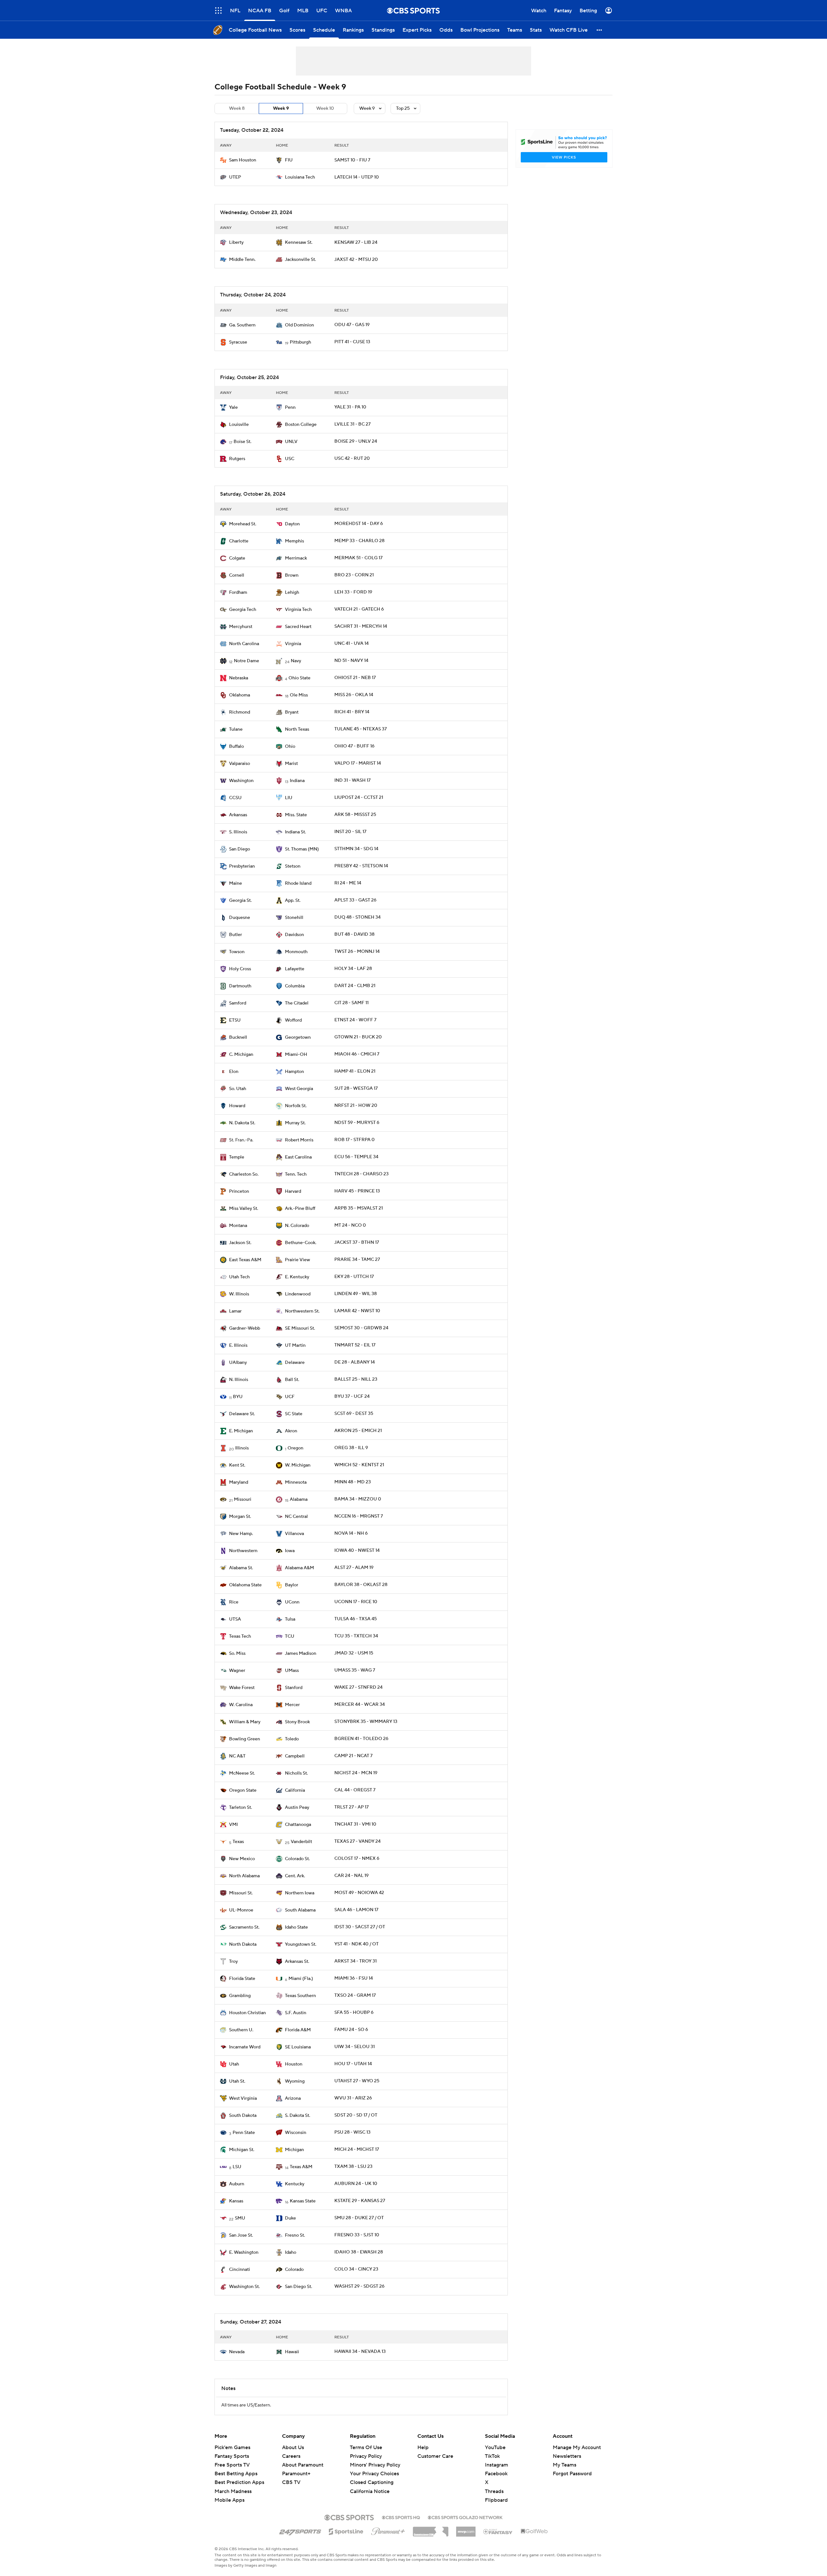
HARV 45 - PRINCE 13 (357, 1191)
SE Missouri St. (300, 1328)
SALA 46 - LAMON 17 (356, 1910)
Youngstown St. (301, 1944)
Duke (290, 2218)
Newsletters (567, 2456)
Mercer (292, 1705)
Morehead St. (243, 524)
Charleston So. (244, 1174)
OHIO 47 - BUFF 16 (354, 746)
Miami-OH (296, 1055)
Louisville (239, 425)
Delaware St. (242, 1414)
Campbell (295, 1756)
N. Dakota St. (242, 1123)
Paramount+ (296, 2474)
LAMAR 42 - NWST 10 (357, 1311)
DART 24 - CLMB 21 (355, 986)
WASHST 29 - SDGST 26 (359, 2286)
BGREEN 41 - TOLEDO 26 (361, 1739)
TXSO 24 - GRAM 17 (355, 1995)
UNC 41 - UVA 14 (351, 644)
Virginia (293, 644)
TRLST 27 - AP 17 (351, 1807)
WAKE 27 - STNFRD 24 (358, 1687)
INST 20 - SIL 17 (350, 832)
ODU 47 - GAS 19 (352, 325)
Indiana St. (295, 832)
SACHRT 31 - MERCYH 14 (361, 626)
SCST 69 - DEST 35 (354, 1414)
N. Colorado (297, 1226)
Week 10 (325, 108)
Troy (233, 1962)
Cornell (237, 575)
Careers (291, 2456)
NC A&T (237, 1756)
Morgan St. (240, 1517)
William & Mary (245, 1722)
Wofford (293, 1020)
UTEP (235, 177)
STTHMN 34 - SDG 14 (356, 849)
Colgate (237, 558)
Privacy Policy (366, 2456)
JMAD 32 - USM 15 (354, 1653)
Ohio (290, 747)
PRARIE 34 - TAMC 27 (357, 1260)
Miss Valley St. (244, 1209)
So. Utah (238, 1089)
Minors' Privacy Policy (375, 2465)
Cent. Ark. (295, 1876)
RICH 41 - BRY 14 (352, 712)
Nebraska (239, 678)
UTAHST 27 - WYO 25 (357, 2081)
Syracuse (238, 342)
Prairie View (298, 1260)
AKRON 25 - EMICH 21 (358, 1431)
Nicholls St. (296, 1773)
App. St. (293, 901)
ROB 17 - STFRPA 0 (355, 1140)
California (295, 1790)
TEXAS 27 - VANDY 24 (357, 1841)
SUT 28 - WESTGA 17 (356, 1088)
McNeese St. (242, 1773)
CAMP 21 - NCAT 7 (353, 1756)
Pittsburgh (300, 342)
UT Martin (295, 1345)
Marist (291, 764)
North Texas (297, 729)
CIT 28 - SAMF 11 (351, 1003)
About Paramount (303, 2465)
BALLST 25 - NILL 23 (356, 1379)
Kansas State (303, 2201)
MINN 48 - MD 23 (353, 1482)
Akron (291, 1431)
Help (423, 2447)
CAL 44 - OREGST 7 (355, 1790)
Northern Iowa (300, 1893)
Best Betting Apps (236, 2474)
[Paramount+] (388, 2530)
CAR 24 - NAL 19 (351, 1876)
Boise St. (242, 442)
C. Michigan (241, 1055)
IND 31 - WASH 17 (352, 780)
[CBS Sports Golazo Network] (465, 2517)
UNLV (291, 442)
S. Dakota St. (298, 2116)
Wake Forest (242, 1688)
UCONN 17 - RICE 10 (356, 1602)
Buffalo (236, 747)
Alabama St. (241, 1568)
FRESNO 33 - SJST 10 (357, 2235)
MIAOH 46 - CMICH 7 (357, 1054)
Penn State (244, 2133)
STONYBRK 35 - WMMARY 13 (366, 1722)
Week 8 (237, 108)
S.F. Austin (296, 2013)
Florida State (242, 1979)
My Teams (565, 2465)
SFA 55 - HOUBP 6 (354, 2013)
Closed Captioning (372, 2476)
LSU (237, 2167)
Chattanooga (298, 1825)
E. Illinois (238, 1345)
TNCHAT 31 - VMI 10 (355, 1824)
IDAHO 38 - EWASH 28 (359, 2252)
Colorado (294, 2270)
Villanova (294, 1534)
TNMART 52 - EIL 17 (355, 1345)
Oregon (295, 1448)
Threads (494, 2491)
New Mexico (242, 1859)
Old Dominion (299, 325)
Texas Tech (240, 1636)
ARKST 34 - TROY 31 (356, 1961)
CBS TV (291, 2482)
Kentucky (295, 2184)
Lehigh (292, 592)
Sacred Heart (298, 627)
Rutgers (237, 459)
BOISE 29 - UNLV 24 (356, 441)
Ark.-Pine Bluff (300, 1209)
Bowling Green (245, 1739)
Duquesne (240, 918)
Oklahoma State (245, 1585)
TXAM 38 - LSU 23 (353, 2167)
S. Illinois (238, 832)
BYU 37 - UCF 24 (352, 1396)
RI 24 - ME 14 (348, 883)
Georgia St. (240, 901)
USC (290, 459)
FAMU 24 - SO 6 (351, 2030)
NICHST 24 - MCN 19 (356, 1773)
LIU (289, 798)
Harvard (293, 1191)
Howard (237, 1106)
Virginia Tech (298, 610)
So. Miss (237, 1654)
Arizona (293, 2098)
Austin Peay (297, 1808)
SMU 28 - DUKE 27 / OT (359, 2218)
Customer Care (435, 2456)
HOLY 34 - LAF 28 (353, 969)
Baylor (292, 1585)
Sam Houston (243, 160)
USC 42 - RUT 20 (352, 459)
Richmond (240, 712)
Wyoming (295, 2081)
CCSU (235, 798)
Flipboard (496, 2500)
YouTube (495, 2447)
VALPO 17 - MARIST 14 (358, 763)
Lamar (235, 1311)
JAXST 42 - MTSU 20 (356, 260)
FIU (289, 160)
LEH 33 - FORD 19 (353, 592)
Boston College (301, 425)
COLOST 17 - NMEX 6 (357, 1859)
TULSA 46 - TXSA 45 (356, 1619)
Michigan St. (242, 2150)
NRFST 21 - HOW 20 (356, 1106)
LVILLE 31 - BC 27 (352, 424)
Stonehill (294, 918)
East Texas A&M (245, 1260)
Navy (296, 661)
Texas (238, 1842)
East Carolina (298, 1157)
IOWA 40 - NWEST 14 (357, 1551)
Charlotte (239, 541)
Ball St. (292, 1380)
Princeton (239, 1191)
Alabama (299, 1499)
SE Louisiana (298, 2047)
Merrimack (296, 558)
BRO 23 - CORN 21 (354, 575)
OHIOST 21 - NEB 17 (355, 678)
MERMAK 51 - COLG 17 (358, 558)
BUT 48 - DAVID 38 (354, 934)
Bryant (292, 712)
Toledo (292, 1739)
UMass (292, 1671)
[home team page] (223, 160)
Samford (238, 1003)
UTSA (235, 1619)
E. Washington (244, 2252)
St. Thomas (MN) (302, 849)
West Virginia (243, 2098)
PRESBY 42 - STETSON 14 (361, 866)
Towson (237, 952)
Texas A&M (301, 2167)
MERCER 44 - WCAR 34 (360, 1705)
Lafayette (295, 969)
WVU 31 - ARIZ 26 (353, 2098)
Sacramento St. (244, 1927)
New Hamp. (241, 1534)
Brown (292, 575)
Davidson (294, 935)
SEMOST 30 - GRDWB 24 (361, 1328)
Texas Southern (300, 1996)
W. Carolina (241, 1705)
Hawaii (292, 2352)
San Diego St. (298, 2287)
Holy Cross (240, 969)
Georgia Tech (243, 610)
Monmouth (296, 952)
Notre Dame (246, 661)
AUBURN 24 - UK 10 (356, 2184)
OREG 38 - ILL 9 (351, 1448)
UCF (290, 1397)
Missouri (243, 1499)
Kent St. (237, 1465)
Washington (241, 781)
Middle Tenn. (242, 260)
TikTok (492, 2456)
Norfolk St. (296, 1106)
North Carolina (244, 644)
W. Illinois (239, 1294)
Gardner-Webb (245, 1328)
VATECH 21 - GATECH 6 (359, 609)
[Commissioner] (431, 2529)
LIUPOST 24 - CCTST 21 (359, 798)
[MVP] (466, 2529)
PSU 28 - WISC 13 (352, 2132)
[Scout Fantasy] (498, 2531)
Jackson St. (240, 1243)
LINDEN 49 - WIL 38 (356, 1294)
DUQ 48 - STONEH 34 (357, 917)
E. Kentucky (297, 1277)
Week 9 (281, 108)
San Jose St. (241, 2235)
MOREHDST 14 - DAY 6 (359, 524)
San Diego (240, 849)
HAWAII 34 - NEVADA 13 (360, 2352)
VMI (233, 1825)
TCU (290, 1636)
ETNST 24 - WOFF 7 (355, 1020)
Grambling (240, 1996)
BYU (238, 1397)
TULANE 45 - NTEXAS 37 (361, 729)
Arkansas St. (297, 1962)
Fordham (238, 592)
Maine (236, 883)
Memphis (294, 541)
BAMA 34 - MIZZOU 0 (358, 1499)
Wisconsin (296, 2133)
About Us (293, 2447)
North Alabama (244, 1876)
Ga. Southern (242, 325)
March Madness (233, 2491)
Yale (233, 407)
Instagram (497, 2465)
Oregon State (243, 1790)
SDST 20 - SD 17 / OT (356, 2115)
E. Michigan (241, 1431)
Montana (238, 1226)
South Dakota (243, 2116)
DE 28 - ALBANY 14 (355, 1362)
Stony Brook (297, 1722)
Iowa (290, 1551)
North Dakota (243, 1944)
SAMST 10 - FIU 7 (352, 160)
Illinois (242, 1448)
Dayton (292, 524)
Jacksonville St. (300, 260)
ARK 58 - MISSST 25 (355, 815)
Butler (236, 935)
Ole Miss (299, 695)
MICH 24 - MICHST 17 (357, 2149)
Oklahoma (240, 695)
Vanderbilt (301, 1842)
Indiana (297, 781)
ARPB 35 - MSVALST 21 (359, 1208)
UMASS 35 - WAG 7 (355, 1670)
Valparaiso (240, 764)
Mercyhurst (241, 627)
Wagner (237, 1671)
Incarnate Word (245, 2047)
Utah (234, 2064)
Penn (290, 407)
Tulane (236, 729)
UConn (292, 1602)
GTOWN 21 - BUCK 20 (358, 1037)
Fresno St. (295, 2235)
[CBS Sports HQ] (401, 2517)
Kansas (236, 2201)
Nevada (237, 2352)
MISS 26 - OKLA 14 (354, 695)
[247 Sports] (300, 2530)
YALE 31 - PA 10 (350, 407)
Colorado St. (297, 1859)
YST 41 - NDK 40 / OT (356, 1944)
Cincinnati (240, 2270)
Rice (234, 1602)
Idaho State (296, 1927)
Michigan (294, 2150)
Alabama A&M (299, 1568)
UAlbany (238, 1363)
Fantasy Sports (232, 2456)
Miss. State (296, 815)
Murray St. (295, 1123)
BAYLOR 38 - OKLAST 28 (361, 1585)
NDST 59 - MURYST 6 (357, 1123)
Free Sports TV (232, 2465)
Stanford (294, 1688)
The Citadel (297, 1003)
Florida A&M (298, 2030)
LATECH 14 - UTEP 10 (357, 177)
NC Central (296, 1517)
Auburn (237, 2184)
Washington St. (244, 2287)
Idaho (291, 2252)
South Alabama (300, 1910)
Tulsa (290, 1619)
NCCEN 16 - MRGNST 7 (359, 1516)
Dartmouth (240, 986)
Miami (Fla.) (301, 1979)
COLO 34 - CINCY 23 (356, 2269)
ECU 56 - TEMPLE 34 (356, 1157)
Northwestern (243, 1551)
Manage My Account (577, 2447)
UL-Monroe (241, 1910)
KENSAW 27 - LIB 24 (356, 242)
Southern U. (241, 2030)
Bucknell (238, 1037)
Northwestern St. (302, 1311)
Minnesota (296, 1482)
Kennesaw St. (299, 242)
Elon (234, 1072)
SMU (240, 2218)
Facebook (496, 2474)
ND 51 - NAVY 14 (351, 661)
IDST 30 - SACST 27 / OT (360, 1927)
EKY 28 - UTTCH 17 (354, 1277)
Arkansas (238, 815)
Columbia (295, 986)
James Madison (301, 1654)
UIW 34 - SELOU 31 (355, 2047)
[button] (218, 10)
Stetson (293, 866)
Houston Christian (247, 2013)
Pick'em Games (232, 2447)
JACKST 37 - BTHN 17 (357, 1242)
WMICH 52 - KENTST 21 (359, 1465)
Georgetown (298, 1037)
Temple (237, 1157)
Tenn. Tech (296, 1174)
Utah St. (237, 2081)
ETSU (235, 1020)
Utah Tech (239, 1277)
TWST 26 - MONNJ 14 (357, 952)
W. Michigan (298, 1465)
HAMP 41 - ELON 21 (355, 1071)
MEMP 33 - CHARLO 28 (359, 541)
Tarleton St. (241, 1808)
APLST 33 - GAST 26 (355, 900)
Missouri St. (241, 1893)
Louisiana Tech (300, 177)
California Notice (370, 2485)
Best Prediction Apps (239, 2482)
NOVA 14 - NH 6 (351, 1533)
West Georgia (299, 1089)
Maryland (239, 1482)
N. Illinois (239, 1380)
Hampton (294, 1072)
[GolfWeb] (534, 2531)
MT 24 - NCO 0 (350, 1225)
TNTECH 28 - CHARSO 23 (361, 1174)
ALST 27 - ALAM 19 (354, 1568)
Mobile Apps (230, 2500)
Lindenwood (298, 1294)
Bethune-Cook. (301, 1243)
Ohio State (299, 678)
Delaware (295, 1363)
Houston (294, 2064)
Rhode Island (298, 883)
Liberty (236, 242)
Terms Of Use (366, 2447)
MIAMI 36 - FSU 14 (354, 1978)
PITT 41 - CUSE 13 (352, 342)
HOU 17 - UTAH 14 (353, 2064)
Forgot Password (572, 2474)
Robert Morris (299, 1140)
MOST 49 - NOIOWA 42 (359, 1893)
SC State (294, 1414)
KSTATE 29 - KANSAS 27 (360, 2201)
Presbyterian (242, 866)
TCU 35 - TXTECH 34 (356, 1636)
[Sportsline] (346, 2530)
